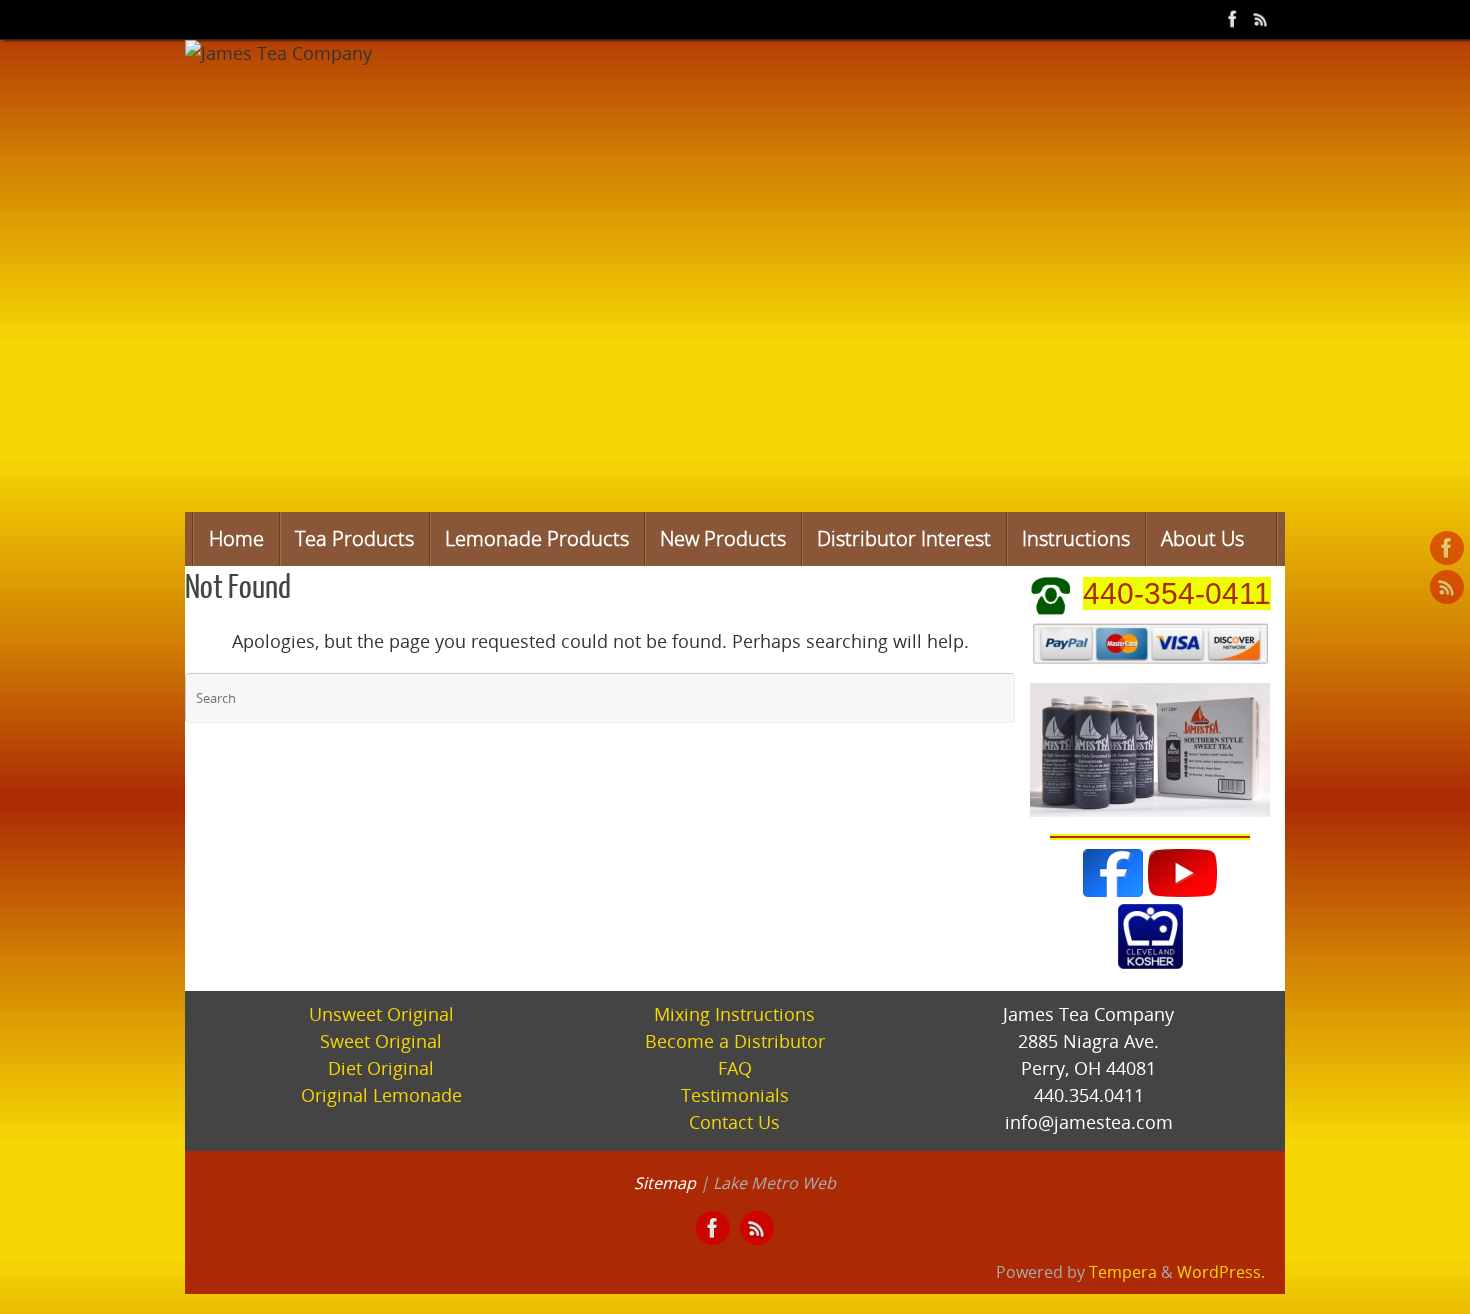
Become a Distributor (735, 1041)
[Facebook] (1233, 19)
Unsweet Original (381, 1014)
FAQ (735, 1068)
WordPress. (1221, 1272)
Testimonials (735, 1095)
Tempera (1123, 1272)
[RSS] (1261, 19)
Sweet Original (381, 1041)
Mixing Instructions (734, 1014)
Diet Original (381, 1068)
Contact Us (734, 1122)
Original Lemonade (381, 1095)
